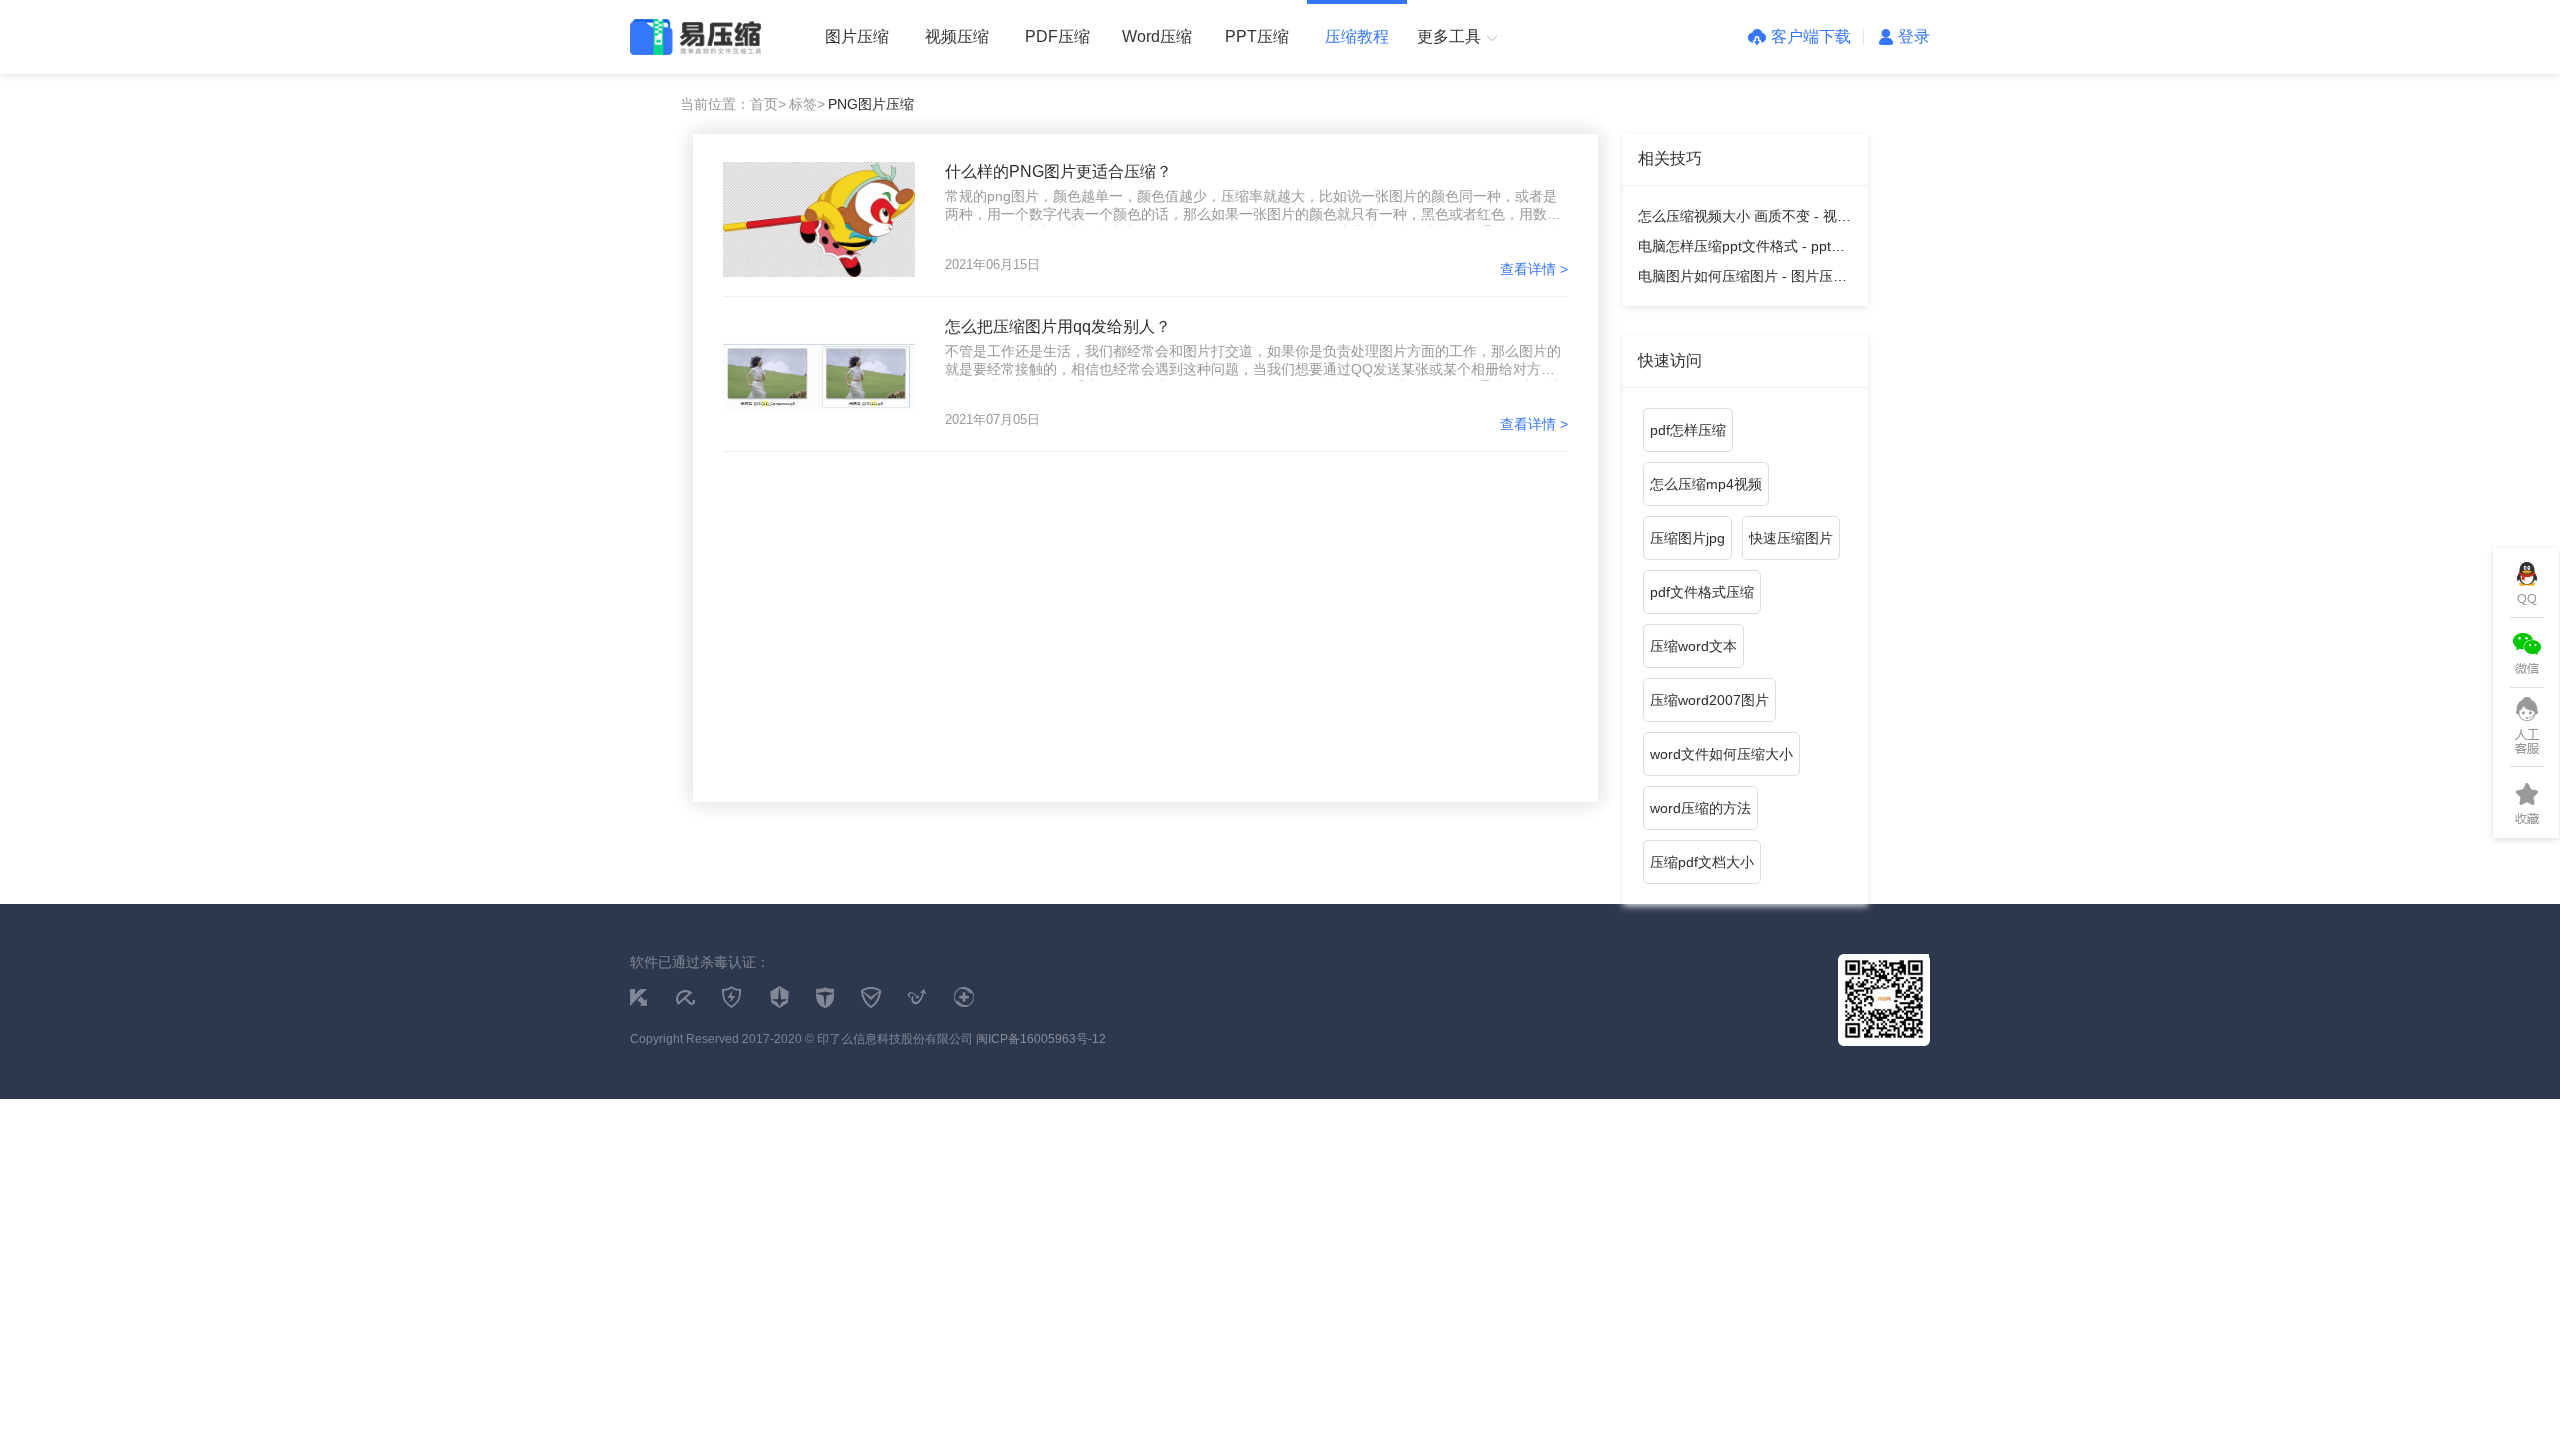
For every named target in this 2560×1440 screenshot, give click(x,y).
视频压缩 (957, 36)
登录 (1914, 36)
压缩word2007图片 (1709, 700)
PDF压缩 (1057, 36)
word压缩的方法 (1700, 808)
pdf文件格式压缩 (1702, 592)
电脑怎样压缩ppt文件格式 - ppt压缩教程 (1741, 249)
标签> (807, 104)
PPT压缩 (1257, 36)
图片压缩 (857, 36)
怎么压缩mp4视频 (1706, 484)
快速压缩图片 (1791, 538)
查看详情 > (1534, 269)
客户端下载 (1811, 36)
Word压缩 (1157, 36)
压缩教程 (1357, 36)
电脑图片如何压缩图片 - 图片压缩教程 (1742, 279)
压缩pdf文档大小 (1702, 862)
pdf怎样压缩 (1688, 430)
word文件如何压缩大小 (1721, 754)
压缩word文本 (1693, 646)
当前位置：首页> (733, 104)
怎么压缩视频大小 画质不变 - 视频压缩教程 (1744, 219)
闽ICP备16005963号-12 (1041, 1039)
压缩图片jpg (1687, 538)
